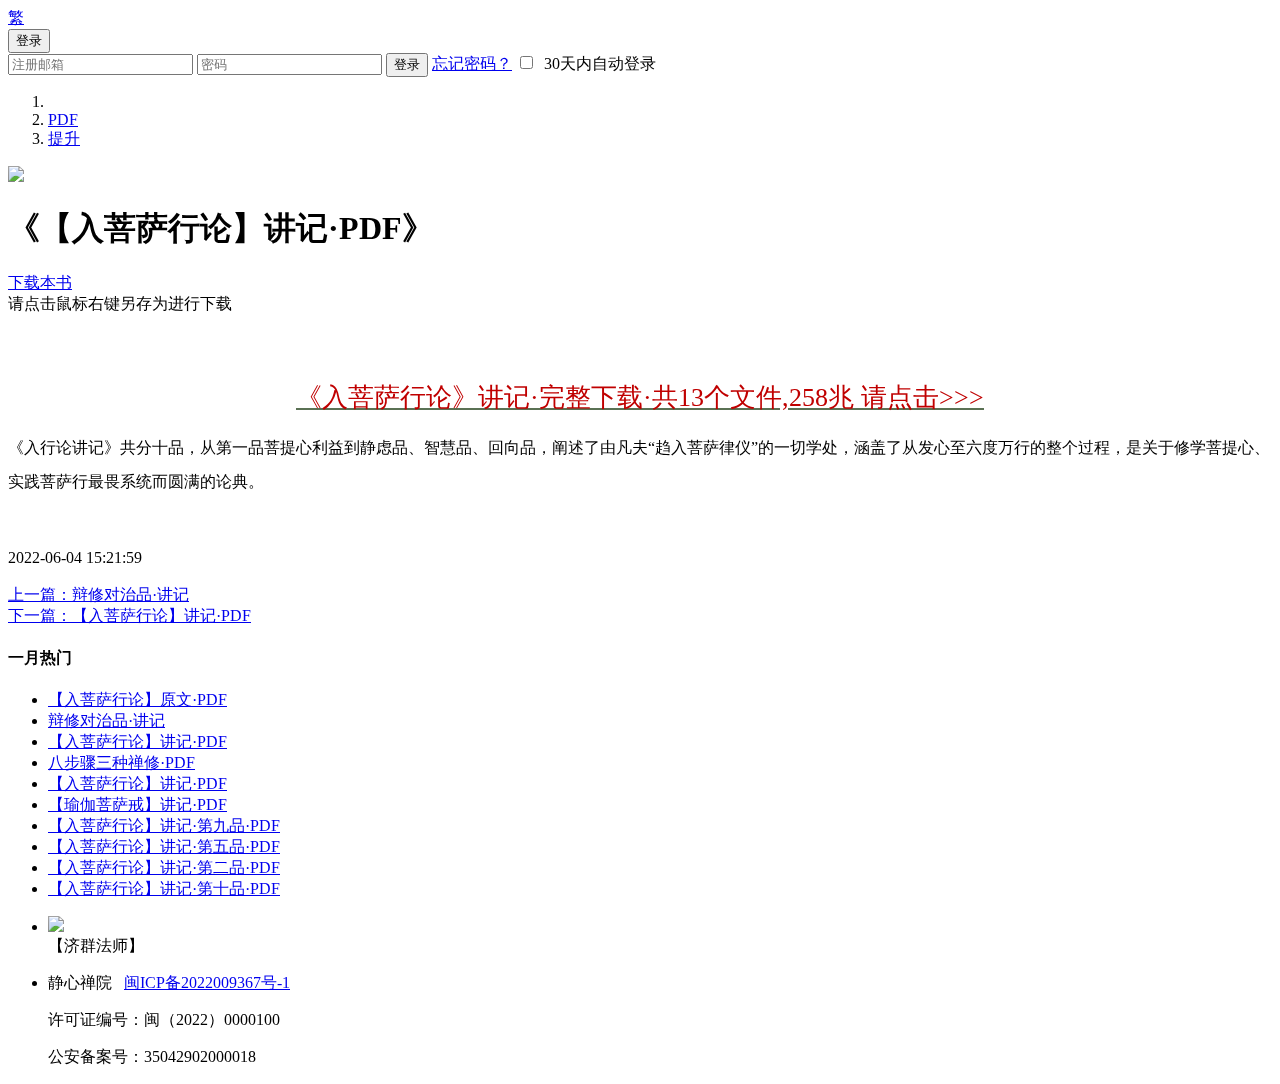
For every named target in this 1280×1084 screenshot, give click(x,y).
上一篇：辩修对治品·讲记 (98, 594)
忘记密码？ (472, 63)
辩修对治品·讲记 (106, 720)
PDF (63, 119)
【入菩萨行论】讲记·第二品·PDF (164, 867)
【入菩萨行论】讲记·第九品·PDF (164, 825)
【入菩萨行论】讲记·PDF (137, 741)
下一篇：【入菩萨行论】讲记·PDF (129, 615)
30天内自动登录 (596, 63)
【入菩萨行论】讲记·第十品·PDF (164, 888)
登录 (407, 64)
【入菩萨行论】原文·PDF (137, 699)
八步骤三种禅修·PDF (121, 762)
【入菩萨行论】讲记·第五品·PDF (164, 846)
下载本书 (40, 282)
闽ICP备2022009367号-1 (207, 982)
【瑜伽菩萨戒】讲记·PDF (137, 804)
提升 (64, 138)
